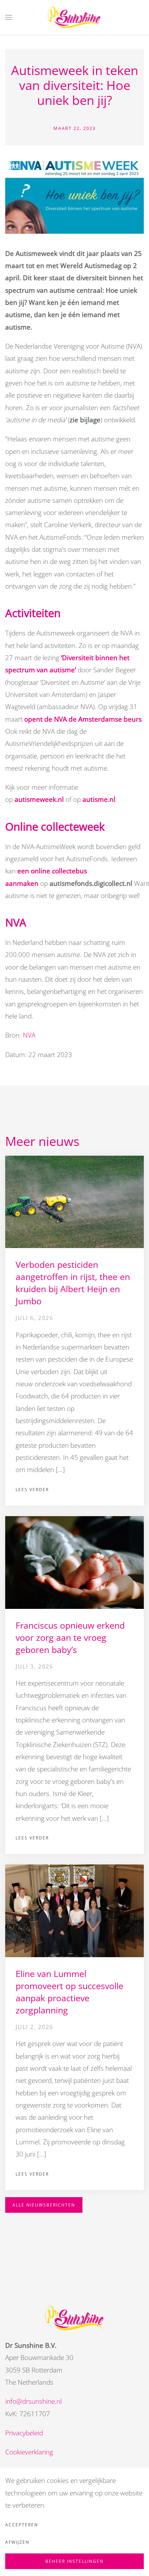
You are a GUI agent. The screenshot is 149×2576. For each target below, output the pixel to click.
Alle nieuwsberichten (44, 2205)
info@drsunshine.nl (33, 2401)
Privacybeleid (24, 2433)
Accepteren (22, 2525)
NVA (29, 1035)
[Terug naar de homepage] (75, 17)
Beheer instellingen (74, 2561)
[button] (9, 17)
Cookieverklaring (29, 2452)
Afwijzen (17, 2542)
